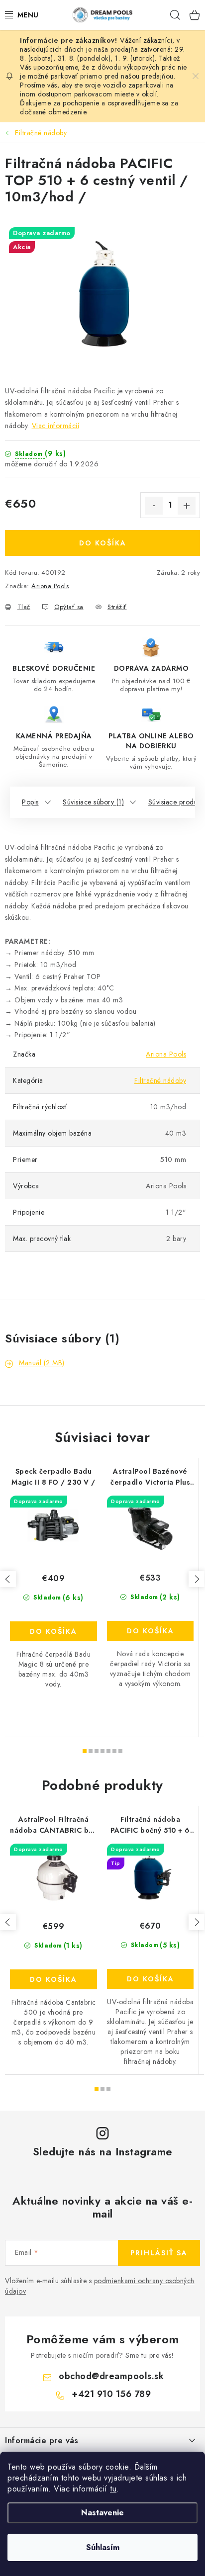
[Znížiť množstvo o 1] (154, 506)
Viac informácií (56, 426)
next (197, 1579)
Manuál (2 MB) (42, 1363)
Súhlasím (103, 2547)
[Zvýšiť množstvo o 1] (187, 506)
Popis (30, 802)
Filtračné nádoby (160, 1080)
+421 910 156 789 (111, 2394)
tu (113, 2489)
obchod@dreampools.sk (111, 2376)
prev (8, 1579)
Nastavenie (102, 2513)
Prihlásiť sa (159, 2253)
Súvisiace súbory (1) (93, 802)
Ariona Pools (50, 586)
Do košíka (103, 543)
